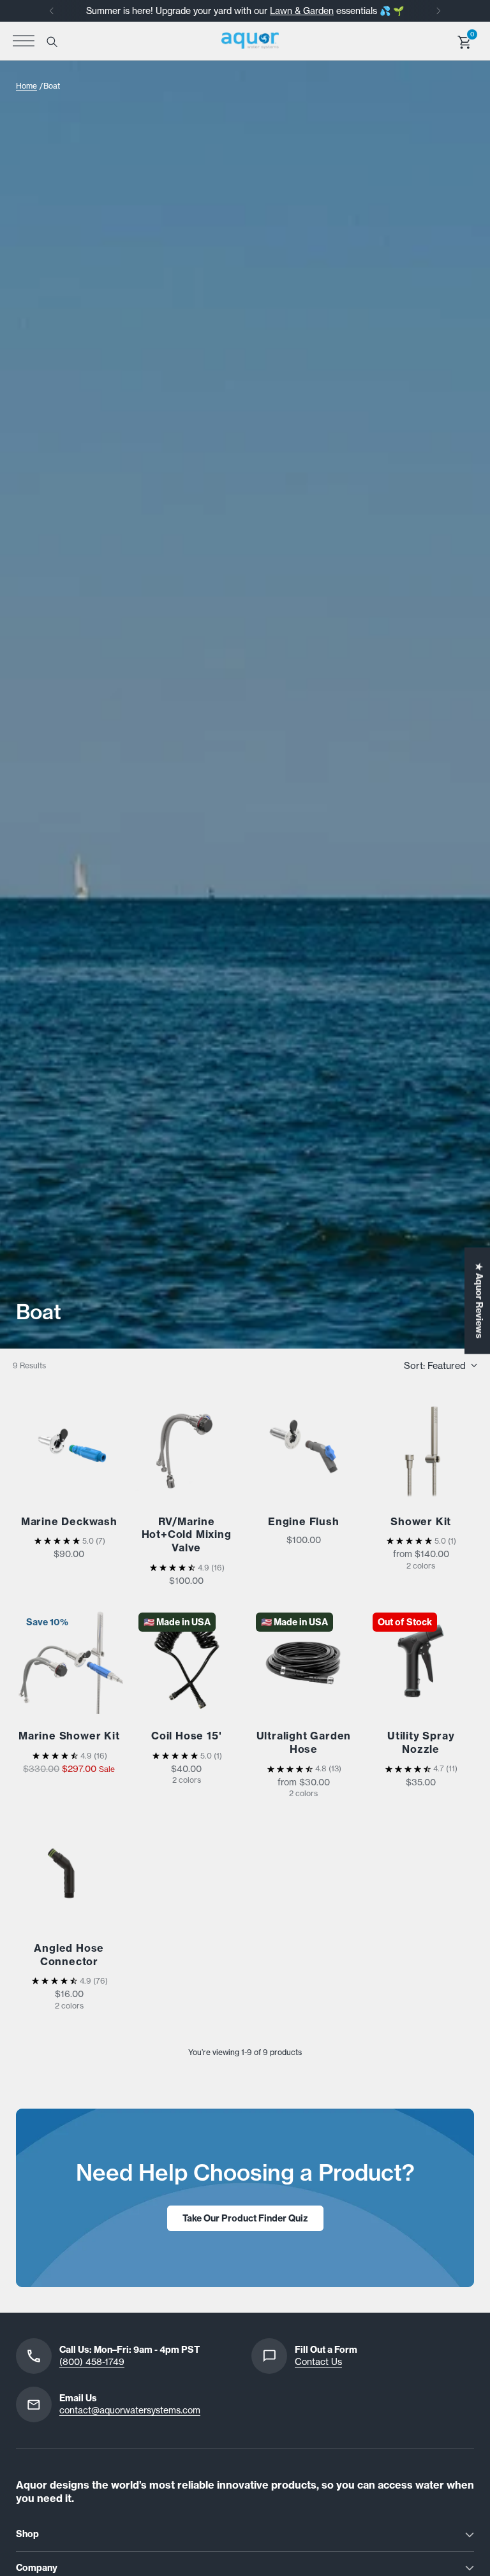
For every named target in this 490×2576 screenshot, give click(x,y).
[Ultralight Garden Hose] (304, 1661)
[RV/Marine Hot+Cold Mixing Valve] (187, 1446)
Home (26, 86)
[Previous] (52, 11)
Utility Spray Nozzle (421, 1742)
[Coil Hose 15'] (187, 1661)
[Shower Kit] (421, 1446)
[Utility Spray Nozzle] (421, 1661)
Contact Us (318, 2362)
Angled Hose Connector (69, 1955)
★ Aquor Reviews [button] (479, 1301)
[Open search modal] (51, 41)
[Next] (438, 11)
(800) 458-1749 (92, 2362)
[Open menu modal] (24, 41)
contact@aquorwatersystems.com (130, 2410)
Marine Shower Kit (69, 1736)
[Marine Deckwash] (69, 1446)
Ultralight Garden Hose (304, 1742)
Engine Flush (304, 1521)
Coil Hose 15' (186, 1736)
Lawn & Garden (302, 11)
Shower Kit (421, 1521)
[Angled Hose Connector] (69, 1873)
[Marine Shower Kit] (69, 1661)
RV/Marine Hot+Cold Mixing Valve (187, 1535)
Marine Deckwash (69, 1521)
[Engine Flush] (304, 1446)
